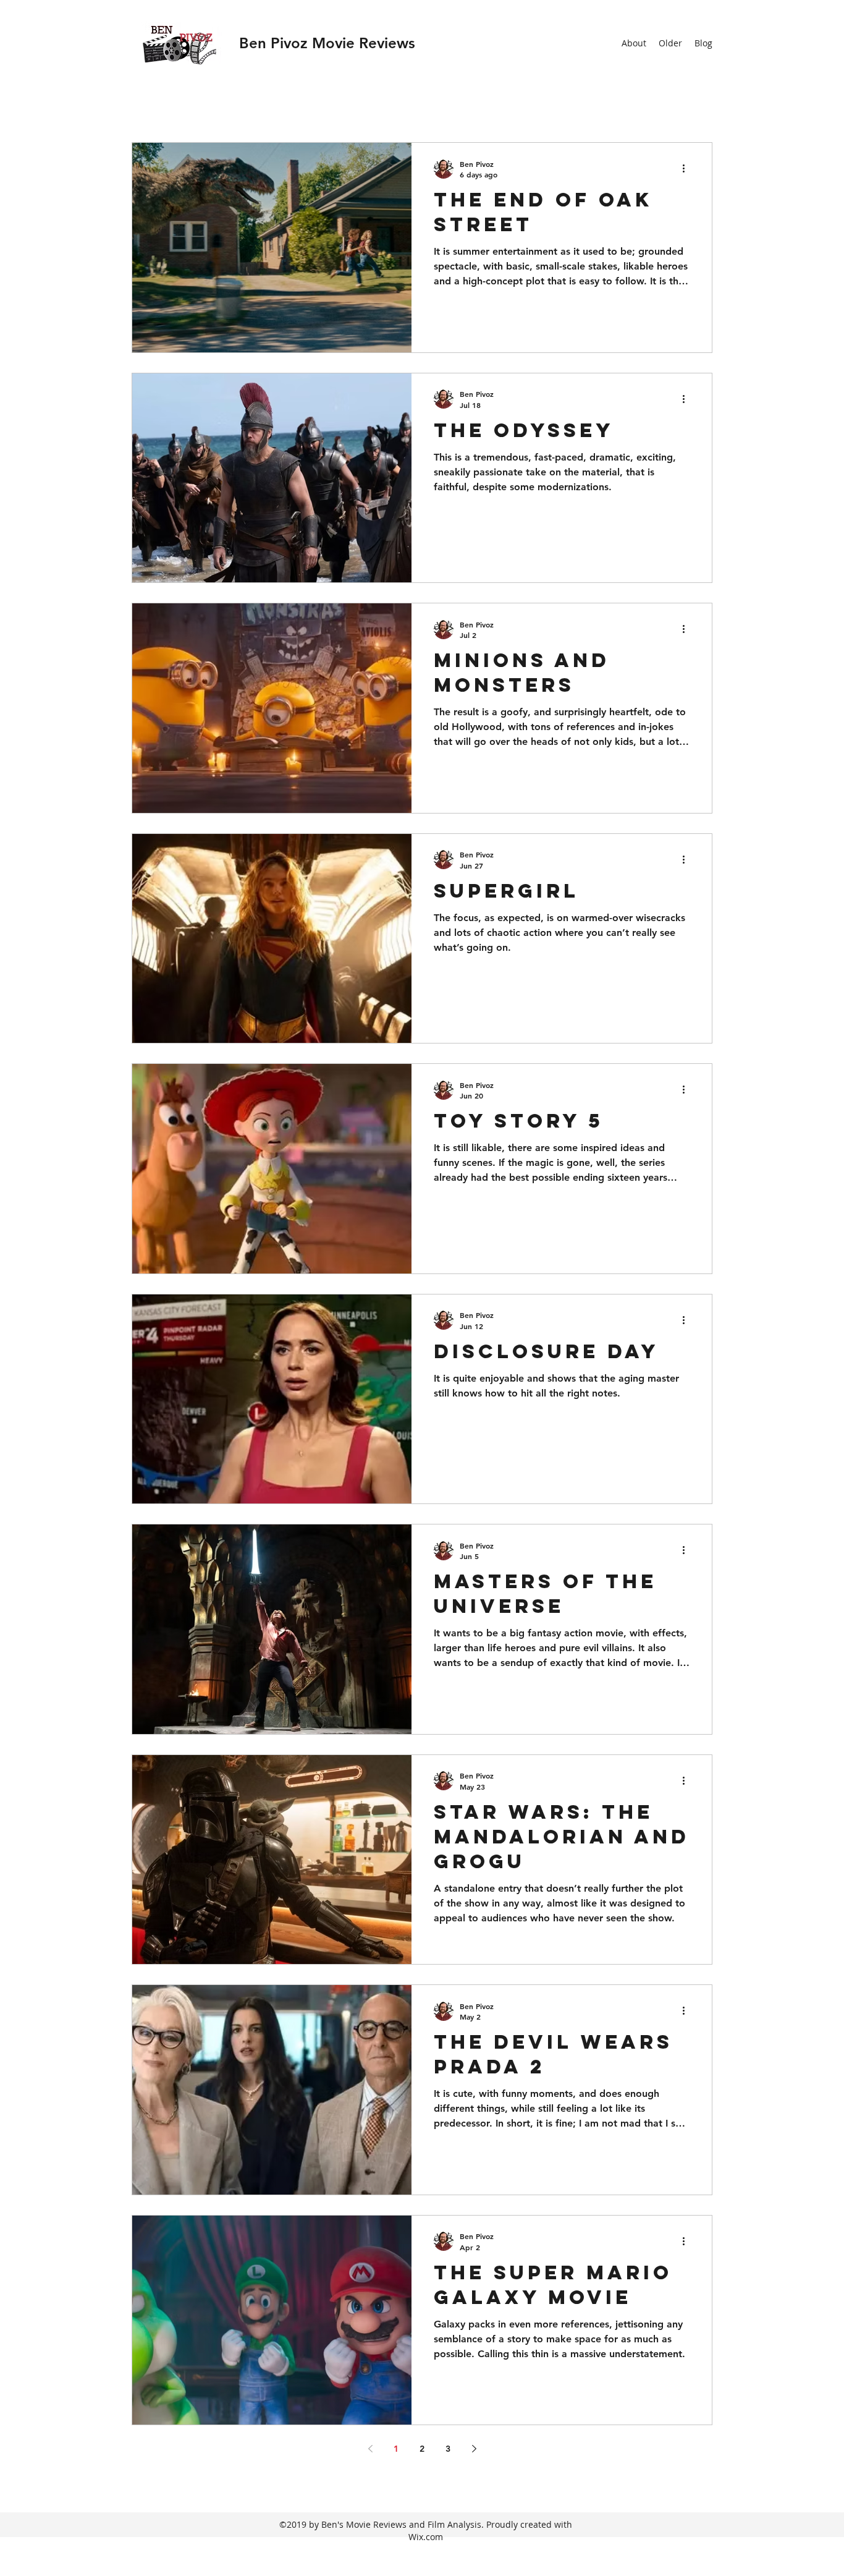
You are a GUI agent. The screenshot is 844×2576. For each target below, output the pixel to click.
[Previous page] (370, 2449)
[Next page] (474, 2449)
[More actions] (688, 169)
